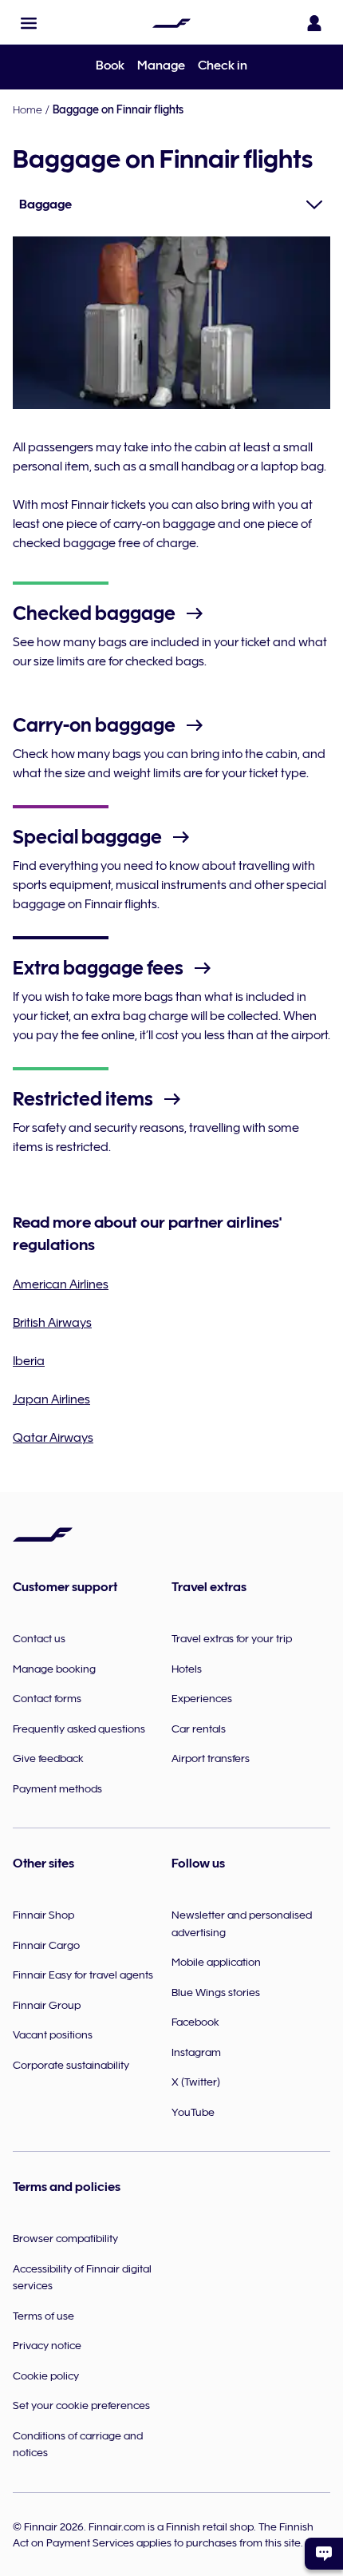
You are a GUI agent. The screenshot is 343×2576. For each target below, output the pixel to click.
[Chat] (324, 2554)
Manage (161, 65)
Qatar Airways (53, 1438)
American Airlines (61, 1284)
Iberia (29, 1361)
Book (110, 65)
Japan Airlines (51, 1399)
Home (28, 109)
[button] (29, 23)
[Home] (171, 23)
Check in (223, 65)
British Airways (52, 1323)
